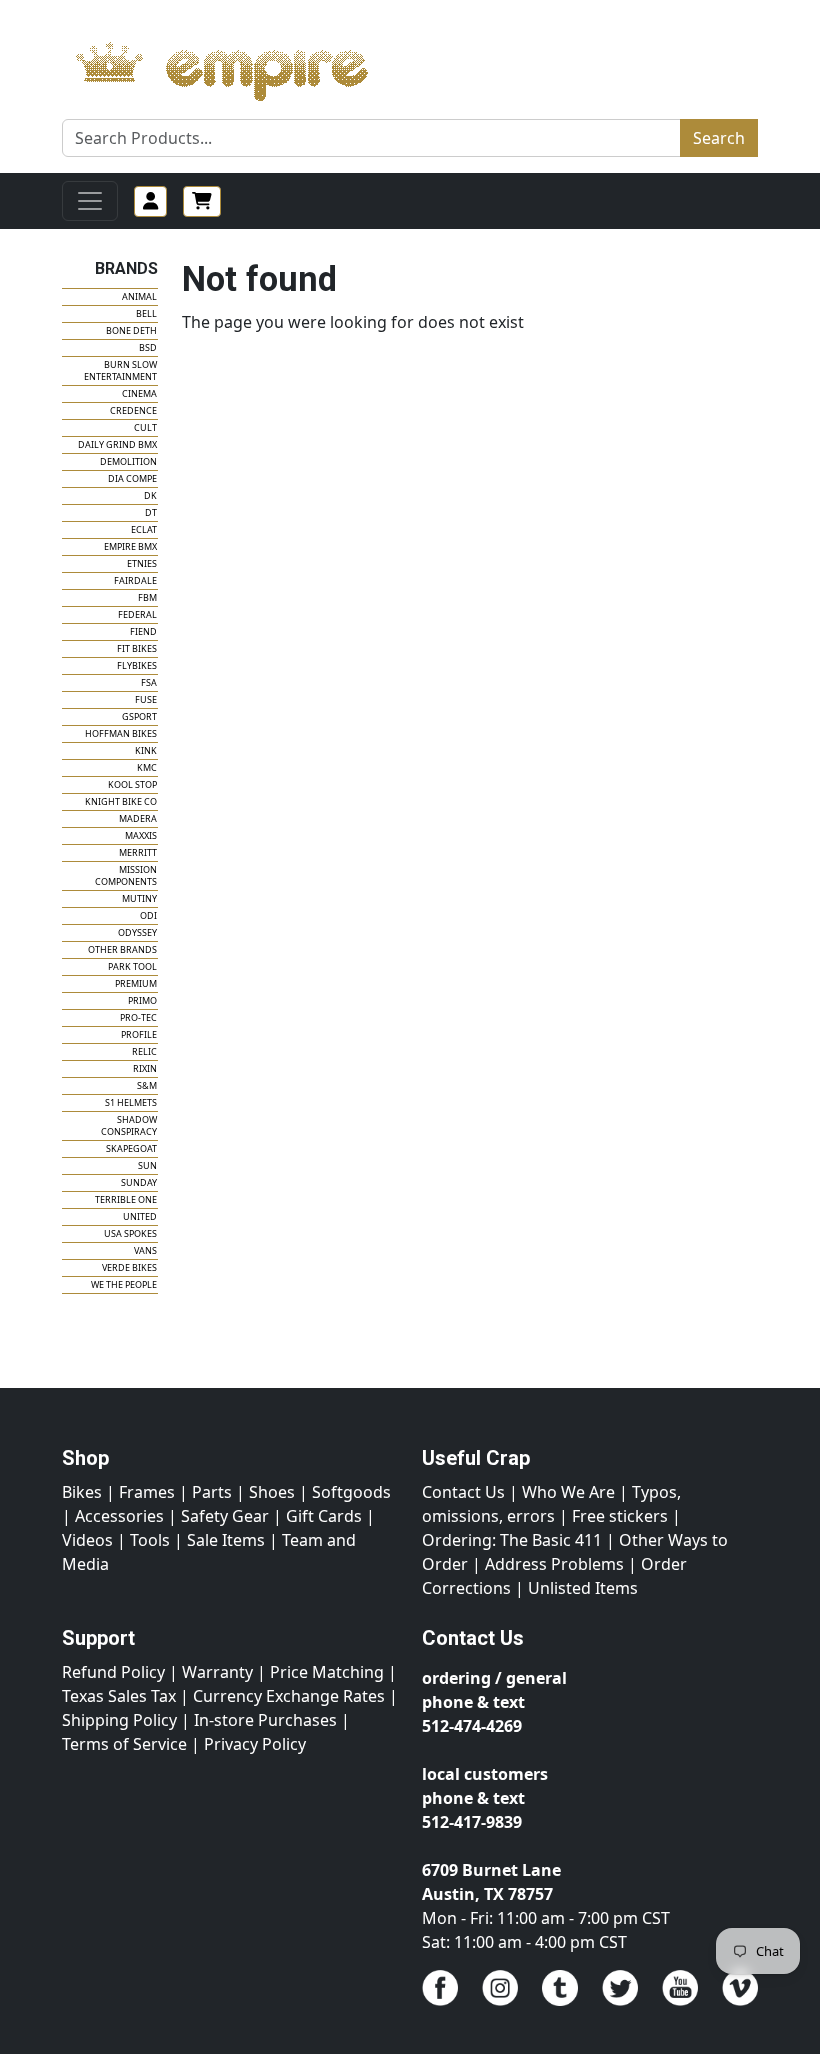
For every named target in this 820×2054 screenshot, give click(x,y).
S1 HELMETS (131, 1102)
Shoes (272, 1492)
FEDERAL (137, 614)
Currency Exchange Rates (289, 1696)
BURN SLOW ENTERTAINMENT (120, 370)
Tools (150, 1540)
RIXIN (145, 1068)
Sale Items (226, 1540)
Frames (147, 1492)
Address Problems (554, 1564)
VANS (145, 1250)
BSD (148, 347)
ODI (148, 915)
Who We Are (568, 1492)
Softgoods (351, 1492)
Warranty (217, 1672)
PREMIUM (136, 983)
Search (719, 138)
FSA (149, 682)
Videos (87, 1540)
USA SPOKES (130, 1233)
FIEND (143, 631)
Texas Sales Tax (119, 1696)
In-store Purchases (265, 1720)
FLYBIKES (137, 665)
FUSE (146, 699)
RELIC (144, 1051)
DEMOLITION (128, 461)
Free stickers (620, 1516)
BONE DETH (131, 330)
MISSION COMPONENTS (126, 875)
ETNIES (142, 563)
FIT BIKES (137, 648)
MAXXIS (141, 835)
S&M (147, 1085)
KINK (146, 750)
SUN (147, 1165)
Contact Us (463, 1492)
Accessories (119, 1516)
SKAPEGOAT (131, 1148)
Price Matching (327, 1672)
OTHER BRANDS (122, 949)
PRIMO (142, 1000)
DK (150, 495)
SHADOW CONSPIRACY (129, 1125)
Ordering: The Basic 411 (512, 1540)
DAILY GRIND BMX (117, 444)
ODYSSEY (137, 932)
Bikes (82, 1492)
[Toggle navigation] (90, 201)
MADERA (138, 818)
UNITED (140, 1216)
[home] (241, 66)
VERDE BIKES (129, 1267)
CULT (145, 427)
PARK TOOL (132, 966)
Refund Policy (113, 1672)
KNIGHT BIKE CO (121, 801)
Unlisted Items (583, 1588)
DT (151, 512)
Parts (212, 1492)
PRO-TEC (138, 1017)
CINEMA (139, 393)
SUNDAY (139, 1182)
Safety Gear (225, 1516)
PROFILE (139, 1034)
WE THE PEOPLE (124, 1284)
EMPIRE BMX (130, 546)
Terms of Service (124, 1744)
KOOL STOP (132, 784)
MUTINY (139, 898)
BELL (146, 313)
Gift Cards (324, 1516)
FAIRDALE (135, 580)
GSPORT (139, 716)
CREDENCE (133, 410)
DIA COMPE (132, 478)
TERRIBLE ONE (126, 1199)
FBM (147, 597)
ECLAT (144, 529)
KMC (147, 767)
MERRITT (138, 852)
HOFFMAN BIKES (121, 733)
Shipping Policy (119, 1720)
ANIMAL (139, 296)
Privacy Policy (255, 1744)
